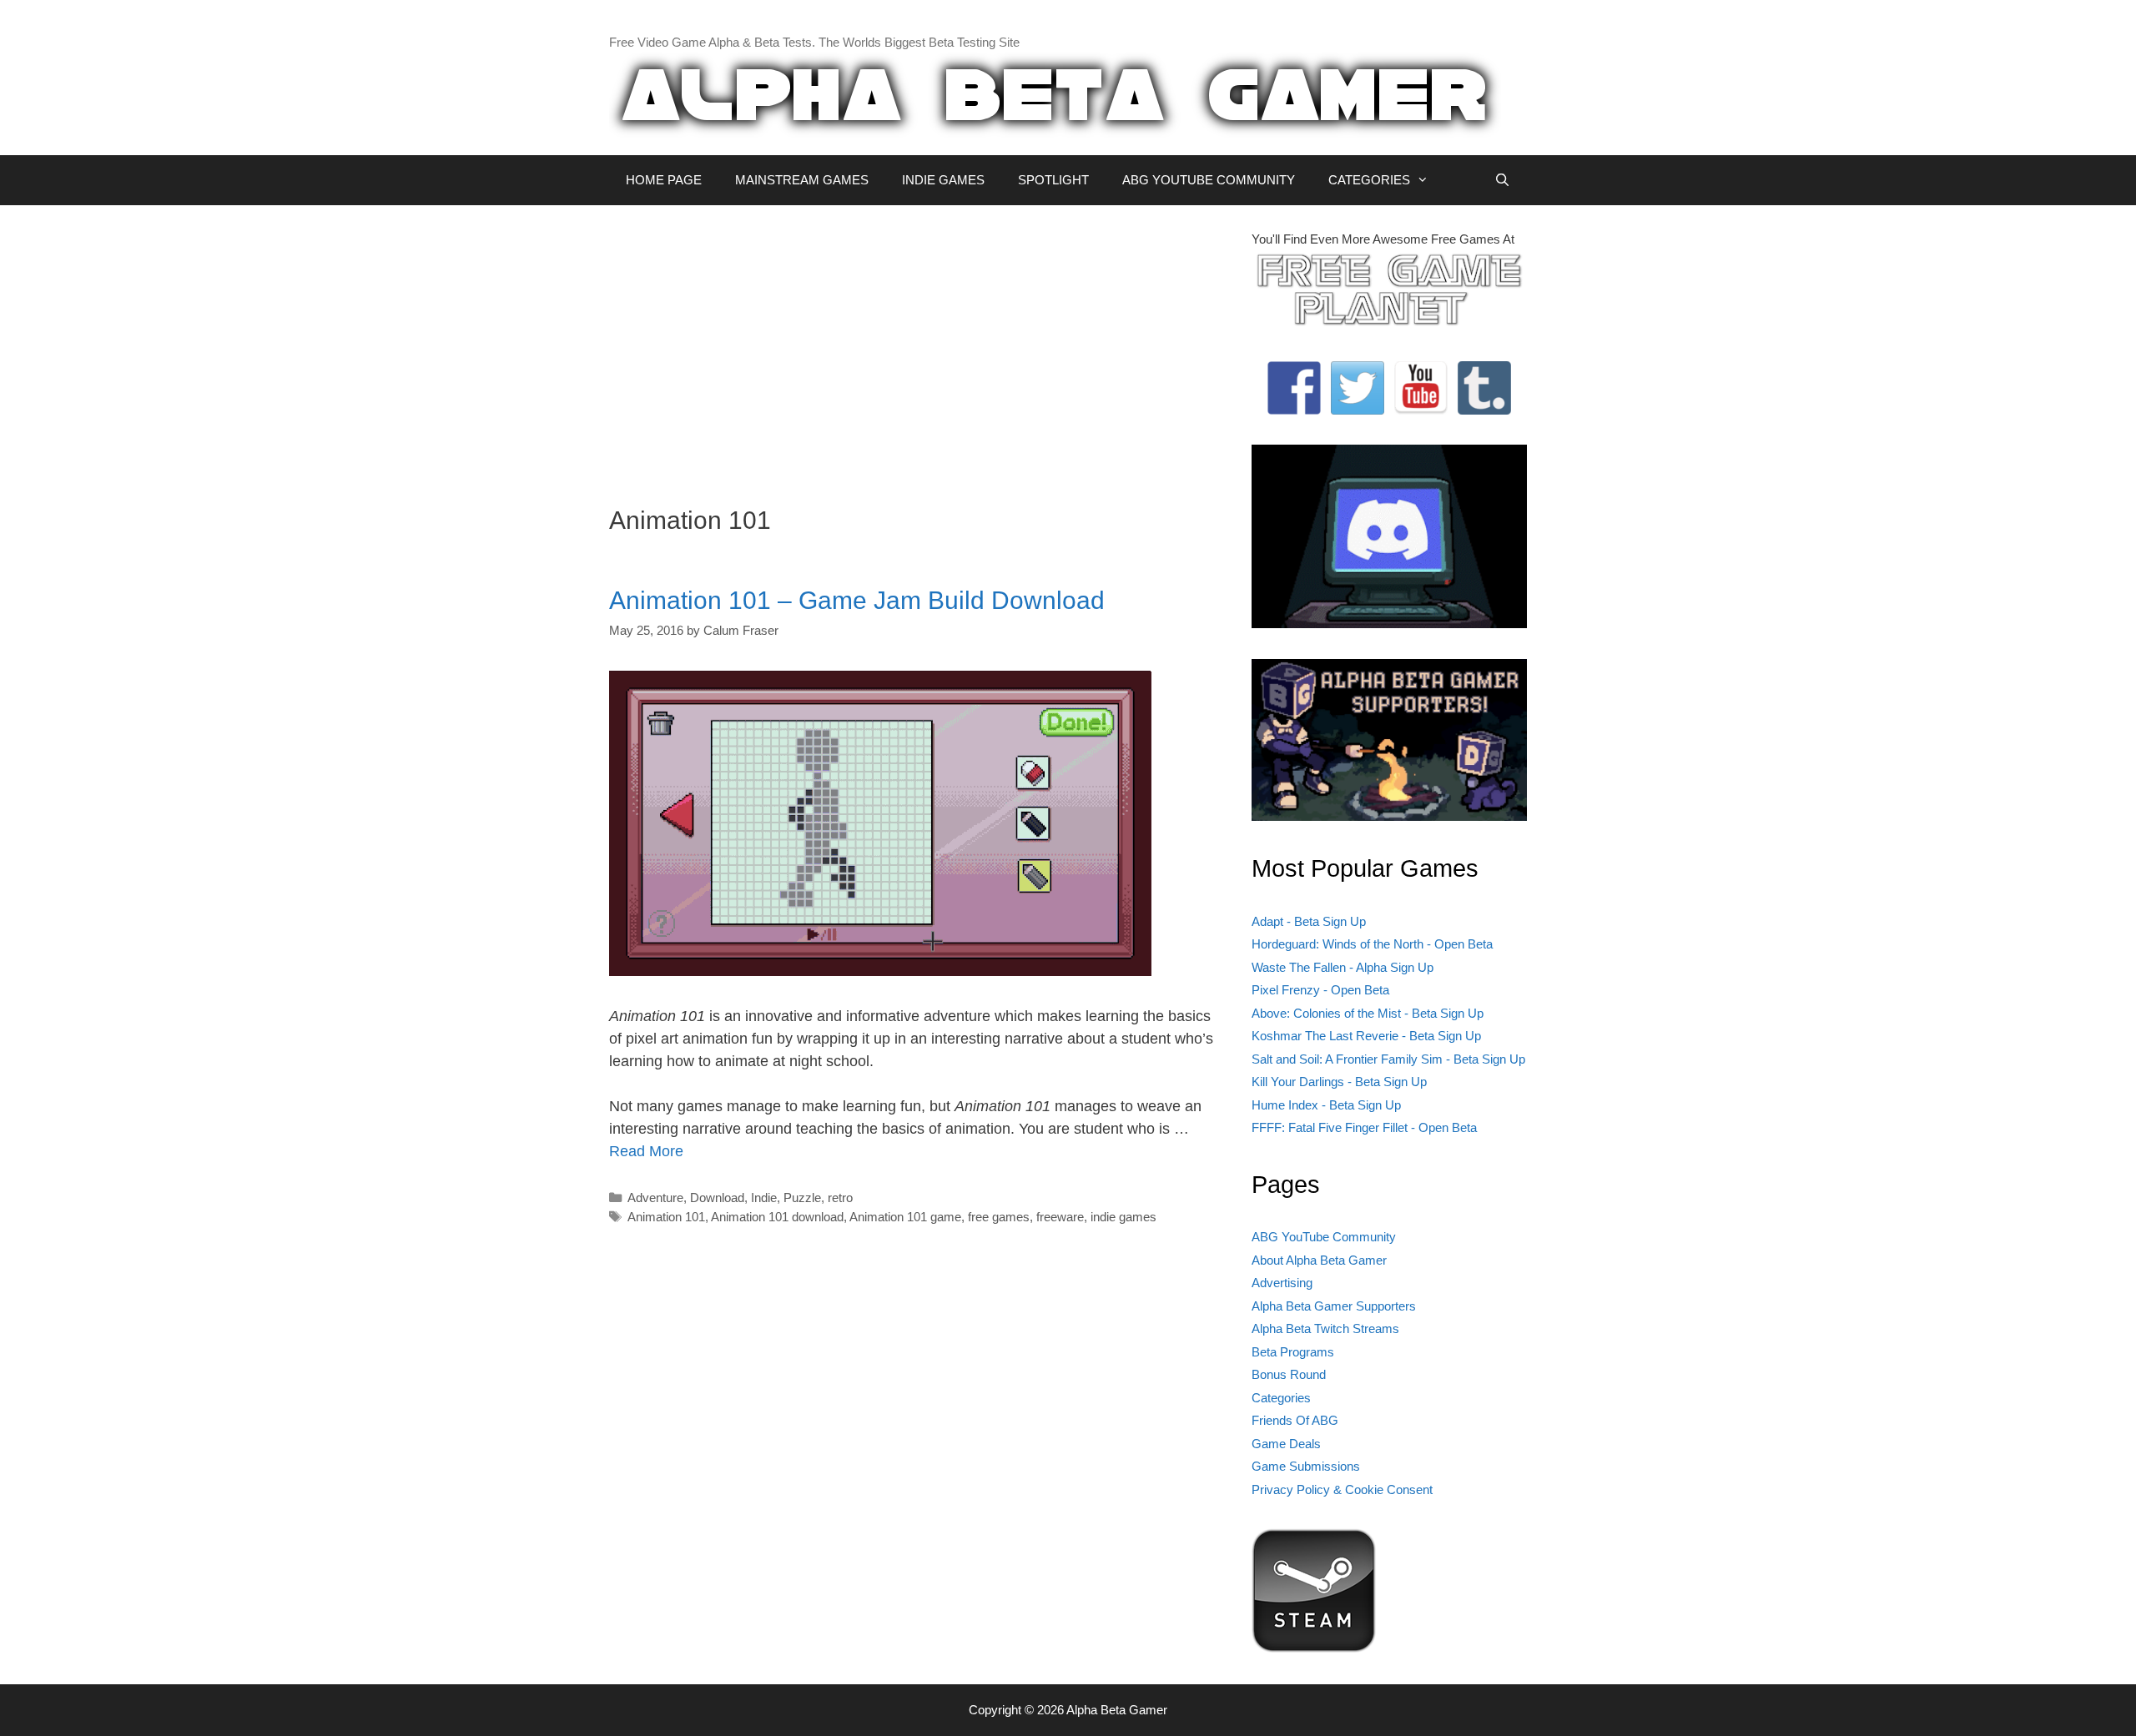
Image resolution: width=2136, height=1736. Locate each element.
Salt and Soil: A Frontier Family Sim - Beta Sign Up (1388, 1059)
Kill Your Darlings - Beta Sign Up (1339, 1082)
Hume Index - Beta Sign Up (1326, 1105)
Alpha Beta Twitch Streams (1325, 1328)
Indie (764, 1198)
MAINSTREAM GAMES (802, 180)
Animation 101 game (905, 1217)
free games (999, 1217)
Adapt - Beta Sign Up (1309, 921)
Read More (646, 1151)
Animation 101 (666, 1217)
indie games (1123, 1217)
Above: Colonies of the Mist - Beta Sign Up (1368, 1013)
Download (717, 1198)
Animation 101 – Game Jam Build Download (857, 600)
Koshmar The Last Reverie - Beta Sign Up (1366, 1036)
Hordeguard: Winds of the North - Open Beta (1372, 944)
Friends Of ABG (1295, 1420)
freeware (1060, 1217)
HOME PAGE (664, 180)
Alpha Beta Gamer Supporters (1334, 1306)
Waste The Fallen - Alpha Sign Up (1343, 967)
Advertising (1282, 1283)
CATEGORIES (1369, 180)
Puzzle (802, 1198)
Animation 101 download (777, 1217)
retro (840, 1198)
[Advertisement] (918, 347)
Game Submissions (1306, 1466)
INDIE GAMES (943, 180)
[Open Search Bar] (1502, 180)
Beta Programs (1293, 1352)
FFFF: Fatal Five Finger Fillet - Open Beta (1364, 1127)
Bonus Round (1289, 1374)
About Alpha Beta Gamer (1319, 1260)
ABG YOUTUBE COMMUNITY (1209, 180)
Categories (1281, 1398)
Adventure (655, 1198)
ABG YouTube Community (1324, 1237)
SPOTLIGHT (1053, 180)
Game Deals (1286, 1444)
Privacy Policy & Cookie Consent (1342, 1489)
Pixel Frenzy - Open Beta (1320, 990)
